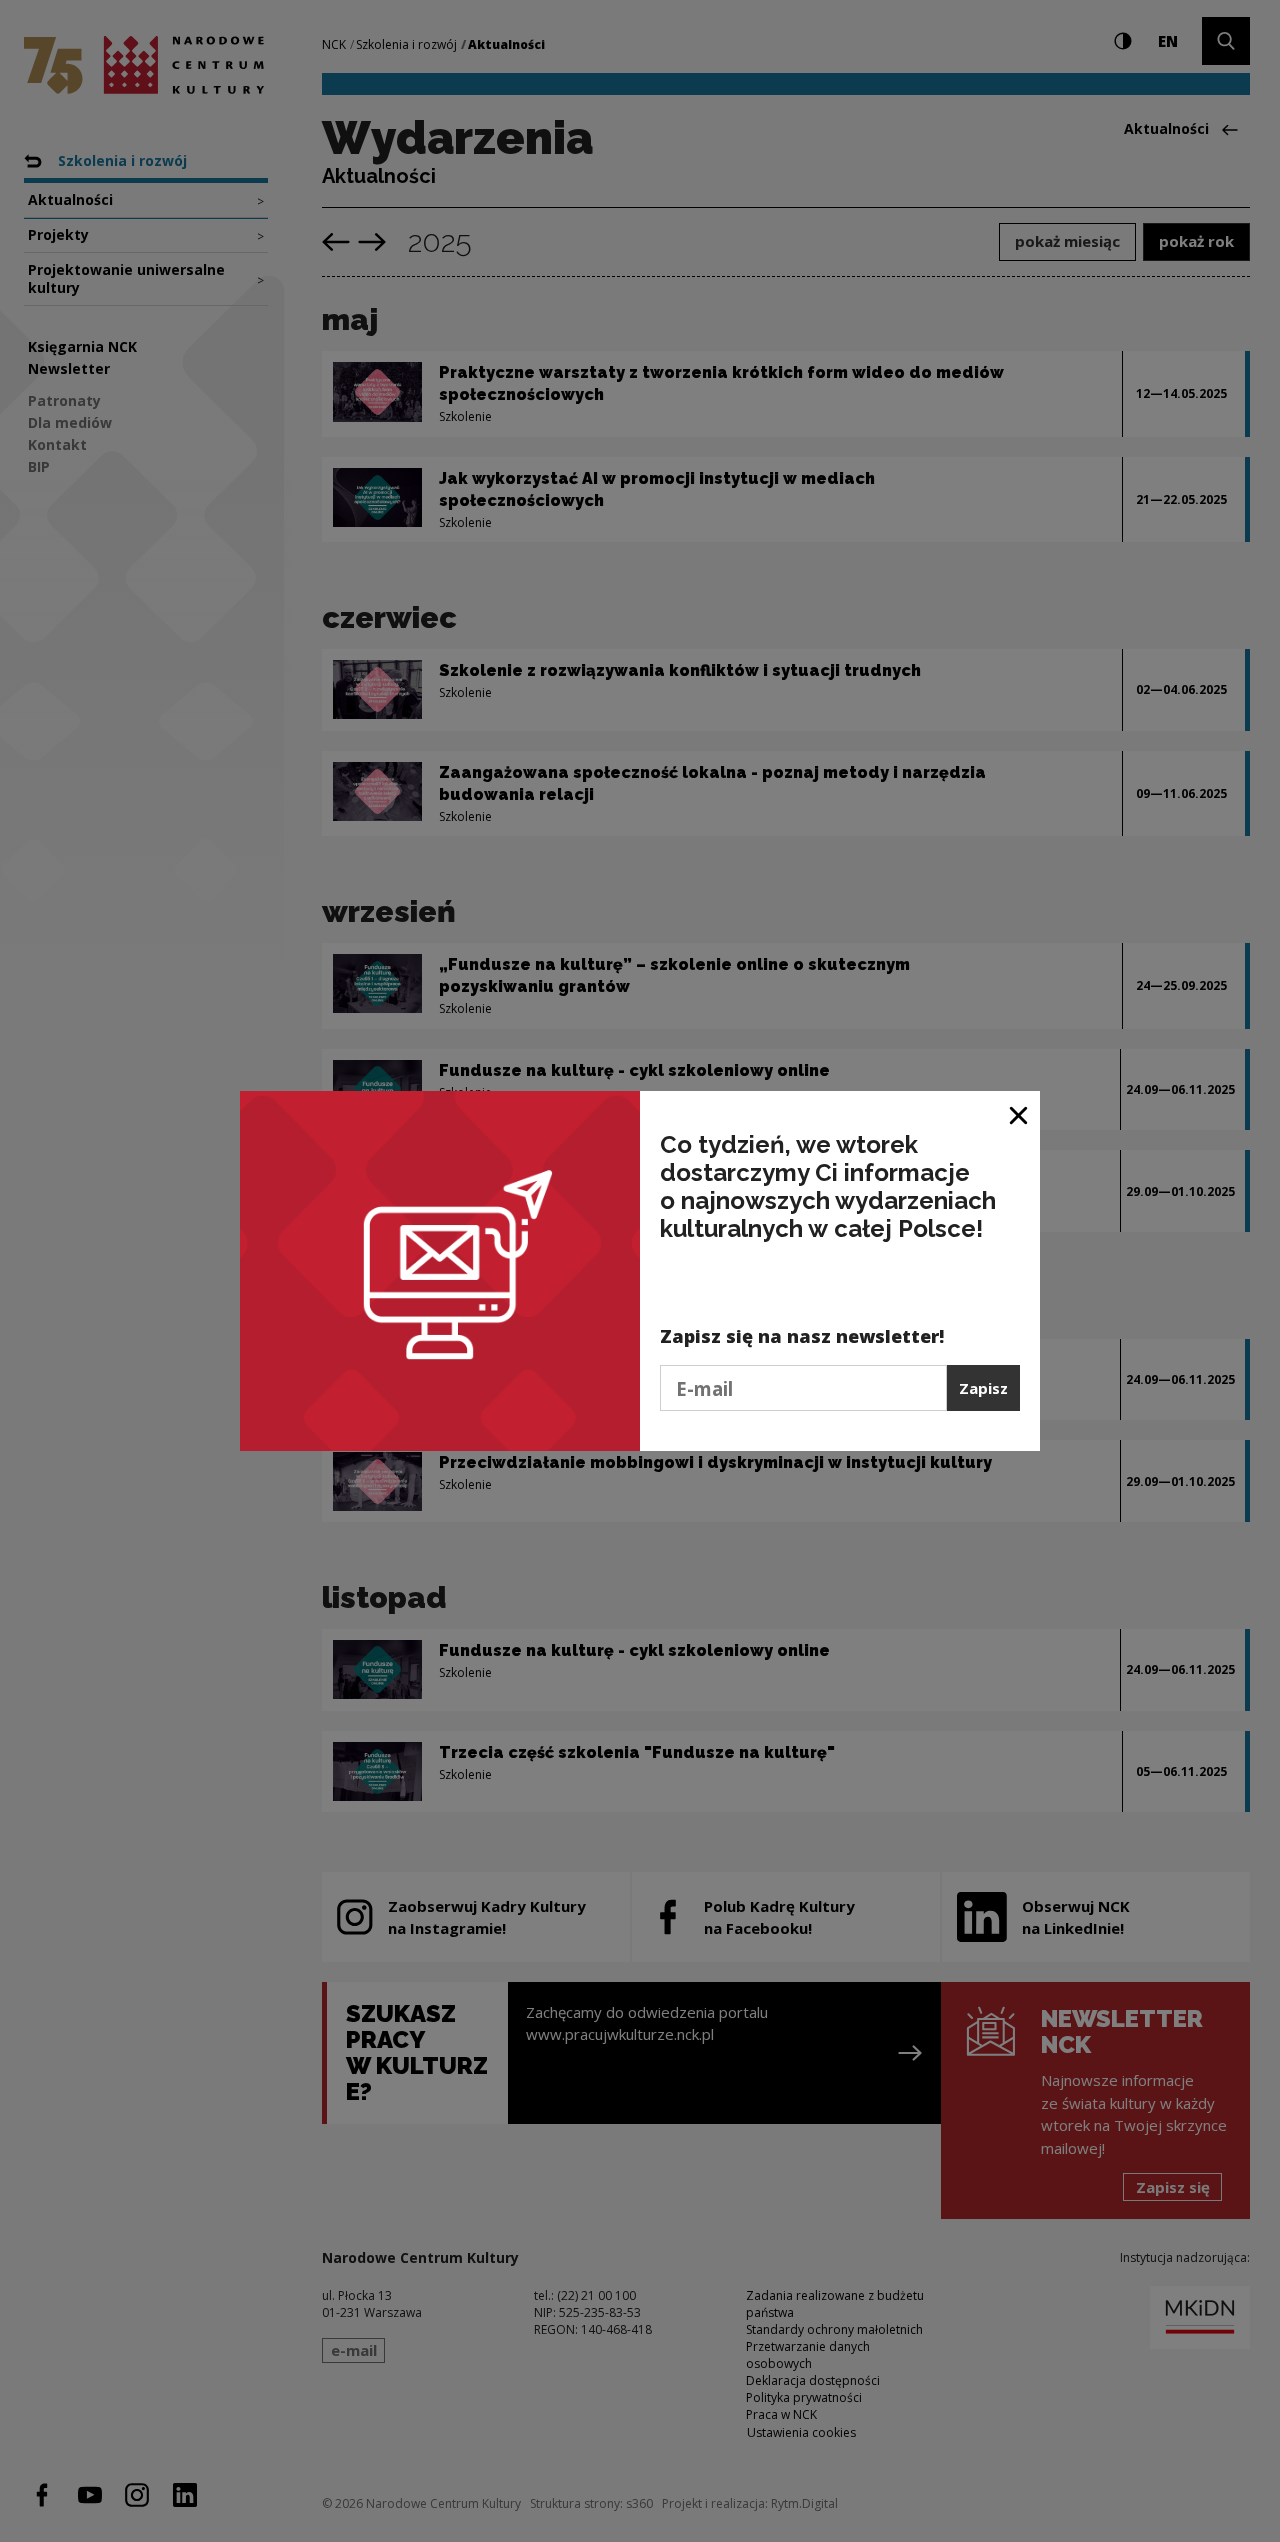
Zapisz (983, 1388)
